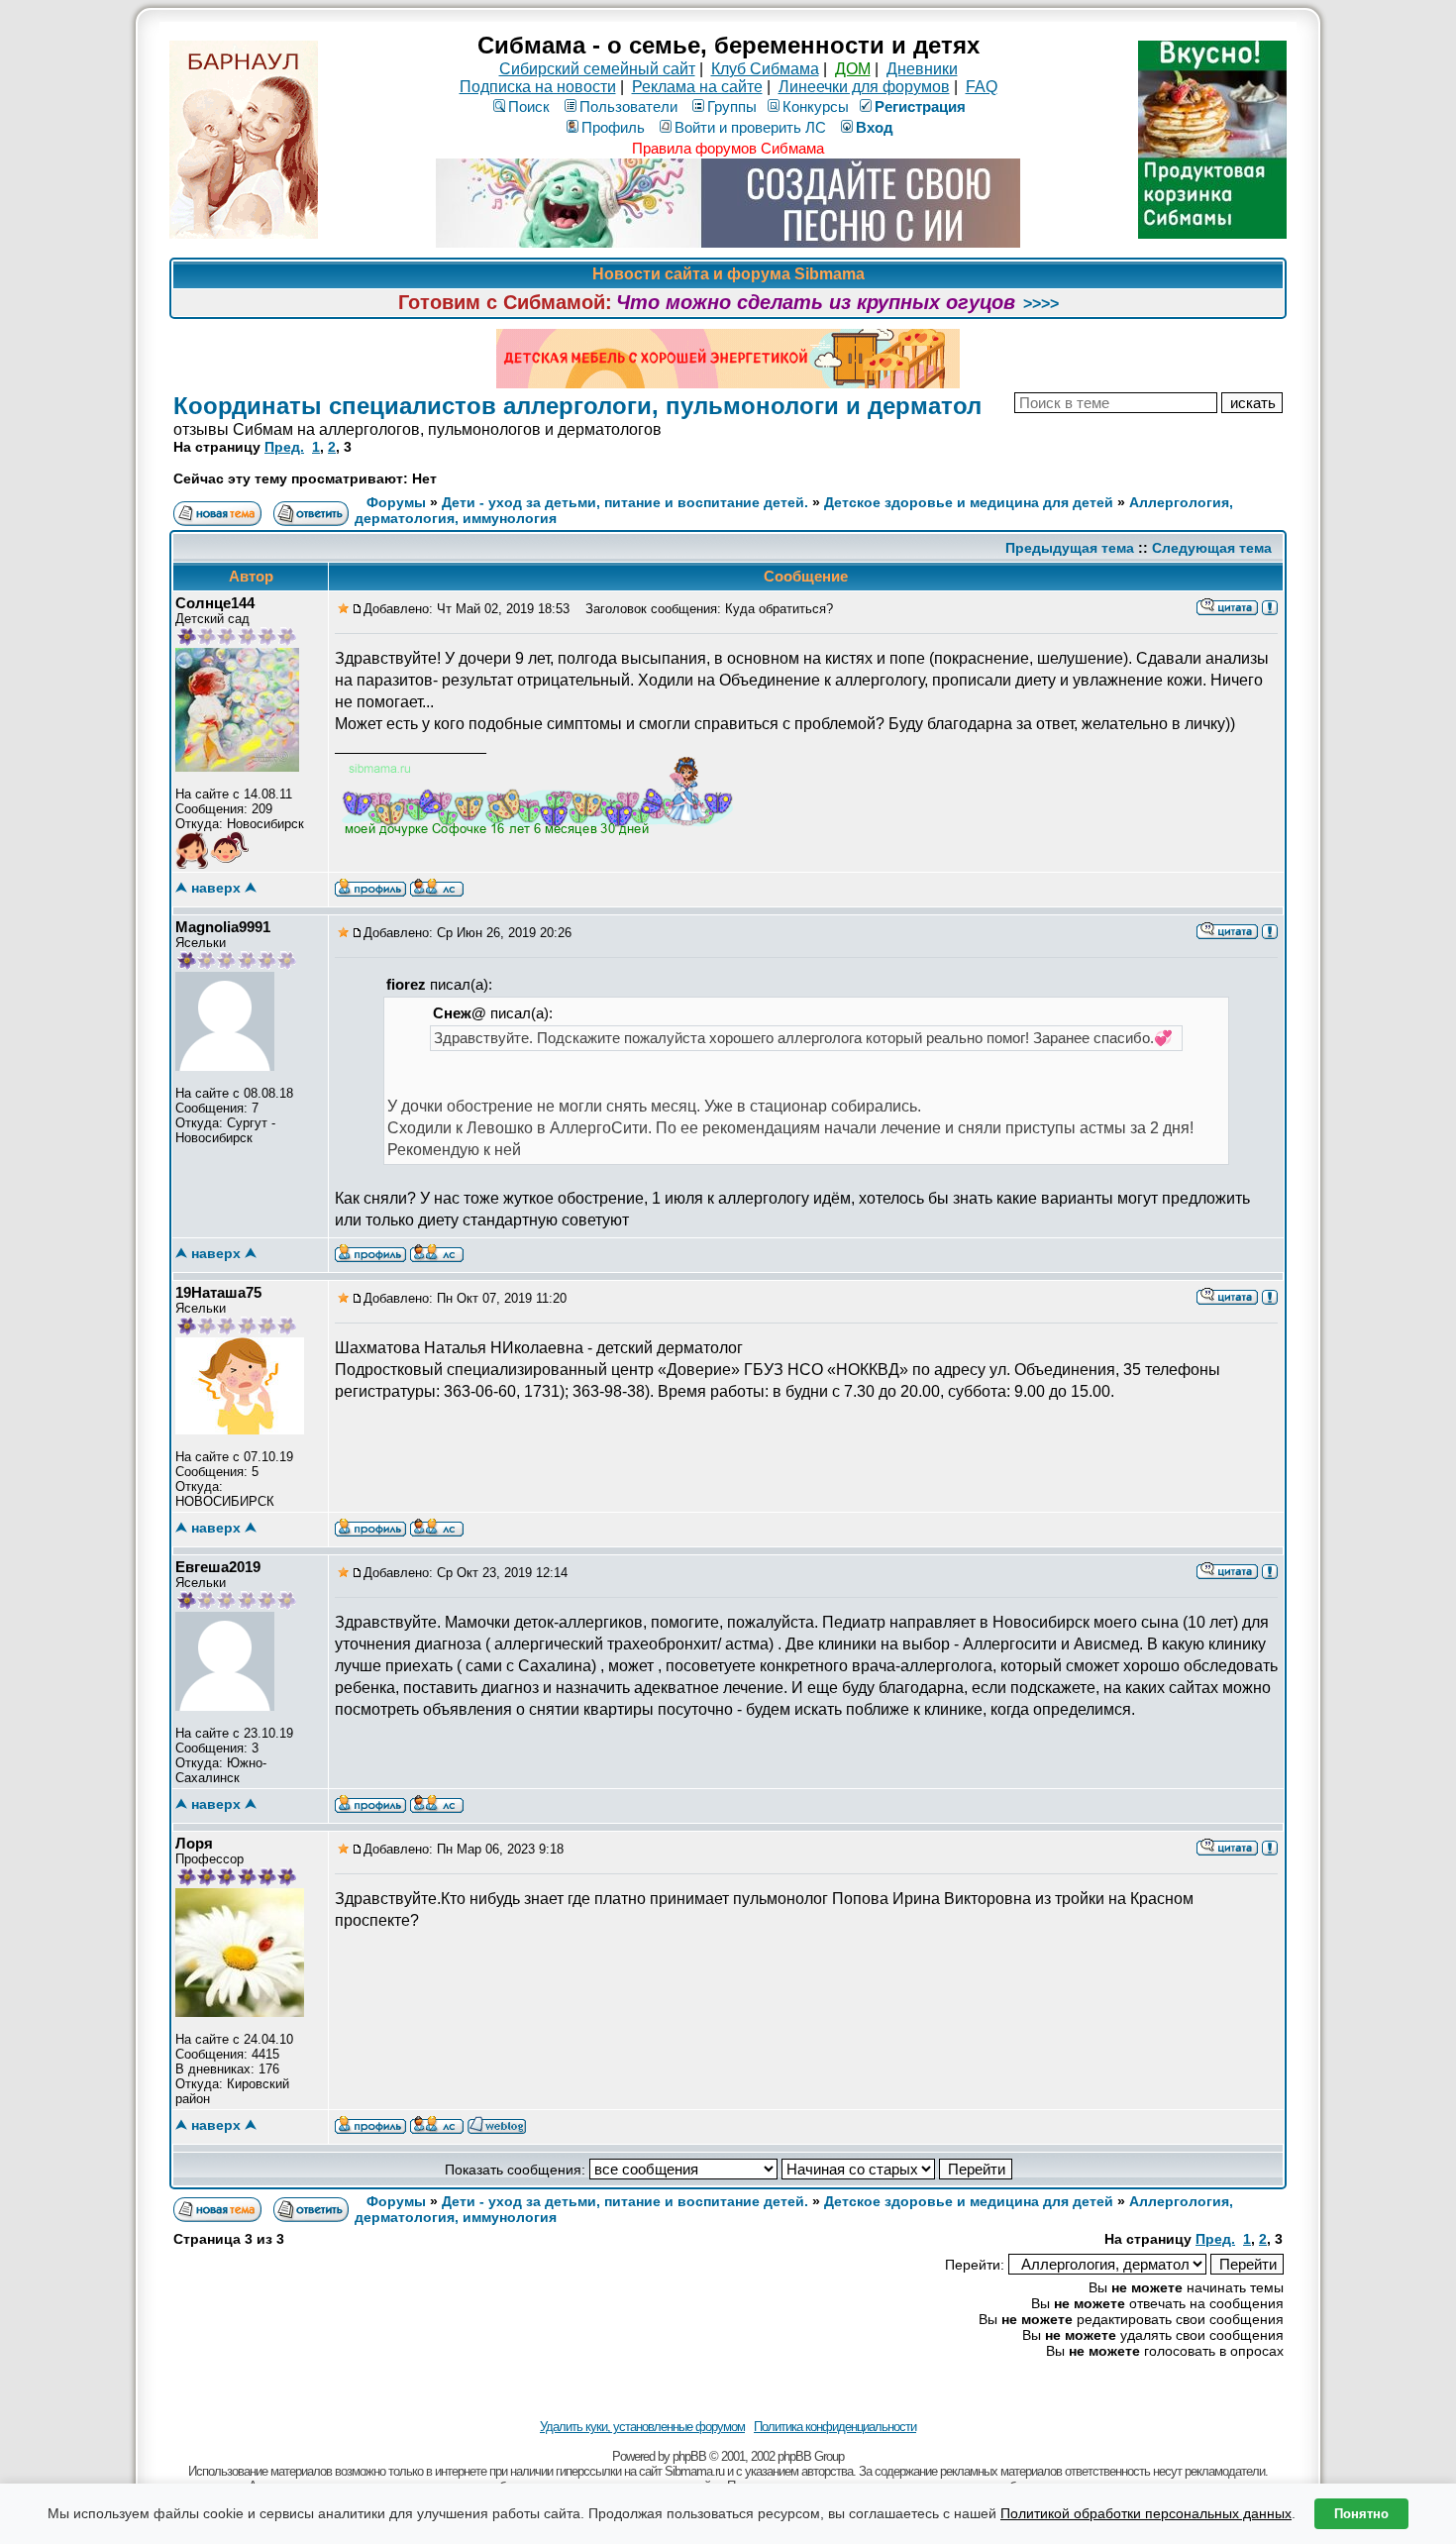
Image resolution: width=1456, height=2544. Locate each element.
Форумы (396, 502)
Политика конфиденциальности (835, 2427)
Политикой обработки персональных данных (1146, 2513)
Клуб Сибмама (765, 69)
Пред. (284, 447)
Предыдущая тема (1070, 548)
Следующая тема (1212, 548)
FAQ (982, 87)
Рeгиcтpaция (920, 106)
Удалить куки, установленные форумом (642, 2427)
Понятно (1361, 2514)
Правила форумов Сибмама (728, 148)
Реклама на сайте (697, 87)
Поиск (529, 106)
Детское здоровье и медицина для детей (969, 502)
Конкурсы (816, 106)
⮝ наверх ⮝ (216, 888)
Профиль (613, 127)
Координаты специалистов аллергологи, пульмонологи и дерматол (577, 406)
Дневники (922, 69)
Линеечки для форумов (864, 87)
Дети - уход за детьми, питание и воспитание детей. (625, 502)
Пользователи (628, 106)
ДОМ (853, 69)
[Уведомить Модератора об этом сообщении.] (1270, 606)
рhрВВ (689, 2456)
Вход (875, 127)
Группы (732, 106)
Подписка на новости (538, 87)
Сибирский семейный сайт (597, 69)
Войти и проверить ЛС (750, 127)
